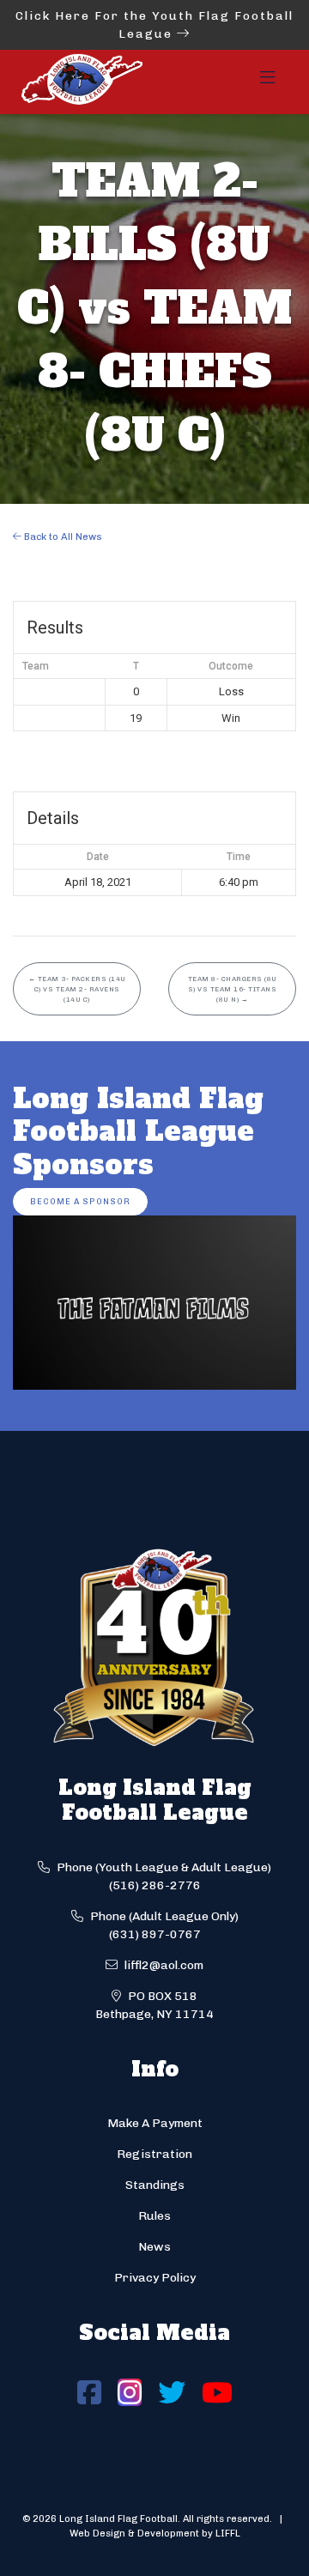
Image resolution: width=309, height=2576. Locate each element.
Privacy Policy (155, 2278)
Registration (154, 2154)
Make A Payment (155, 2123)
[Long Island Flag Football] (82, 82)
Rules (154, 2216)
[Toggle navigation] (268, 82)
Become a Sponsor (80, 1201)
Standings (155, 2185)
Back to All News (62, 536)
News (154, 2247)
